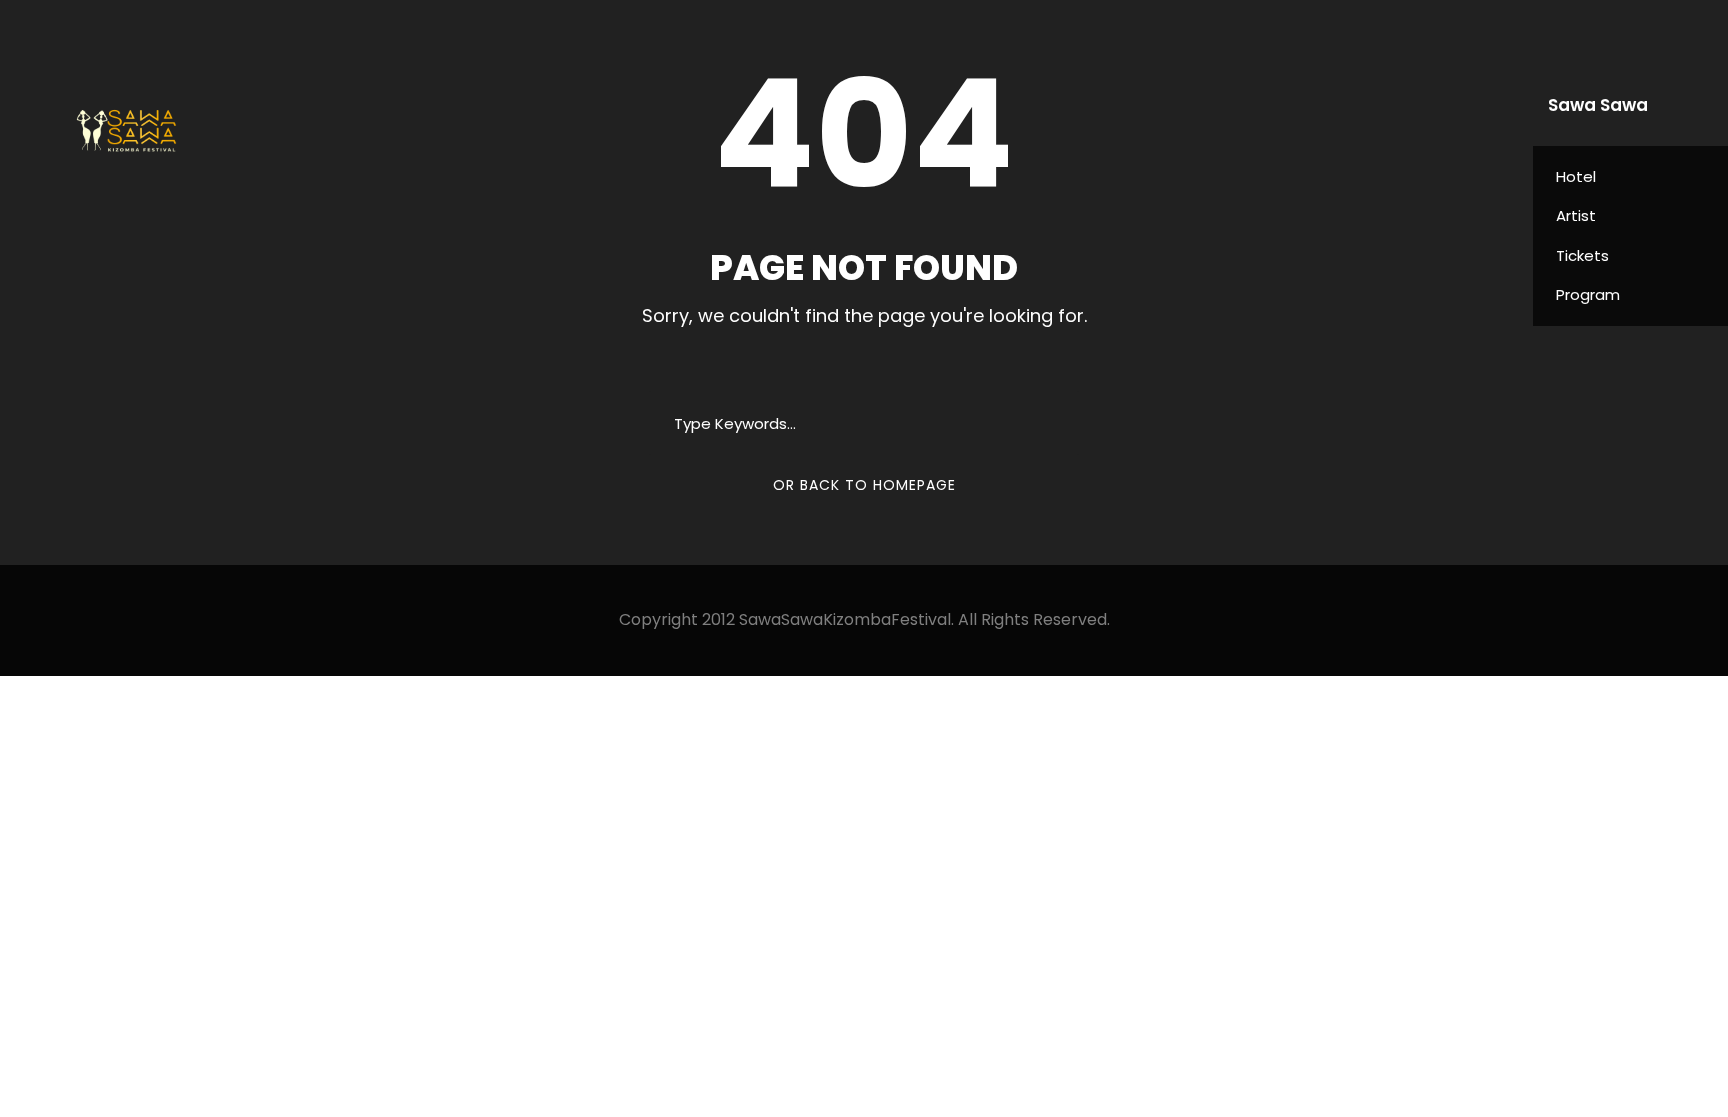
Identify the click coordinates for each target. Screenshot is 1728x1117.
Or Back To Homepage (864, 485)
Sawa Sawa (1598, 105)
